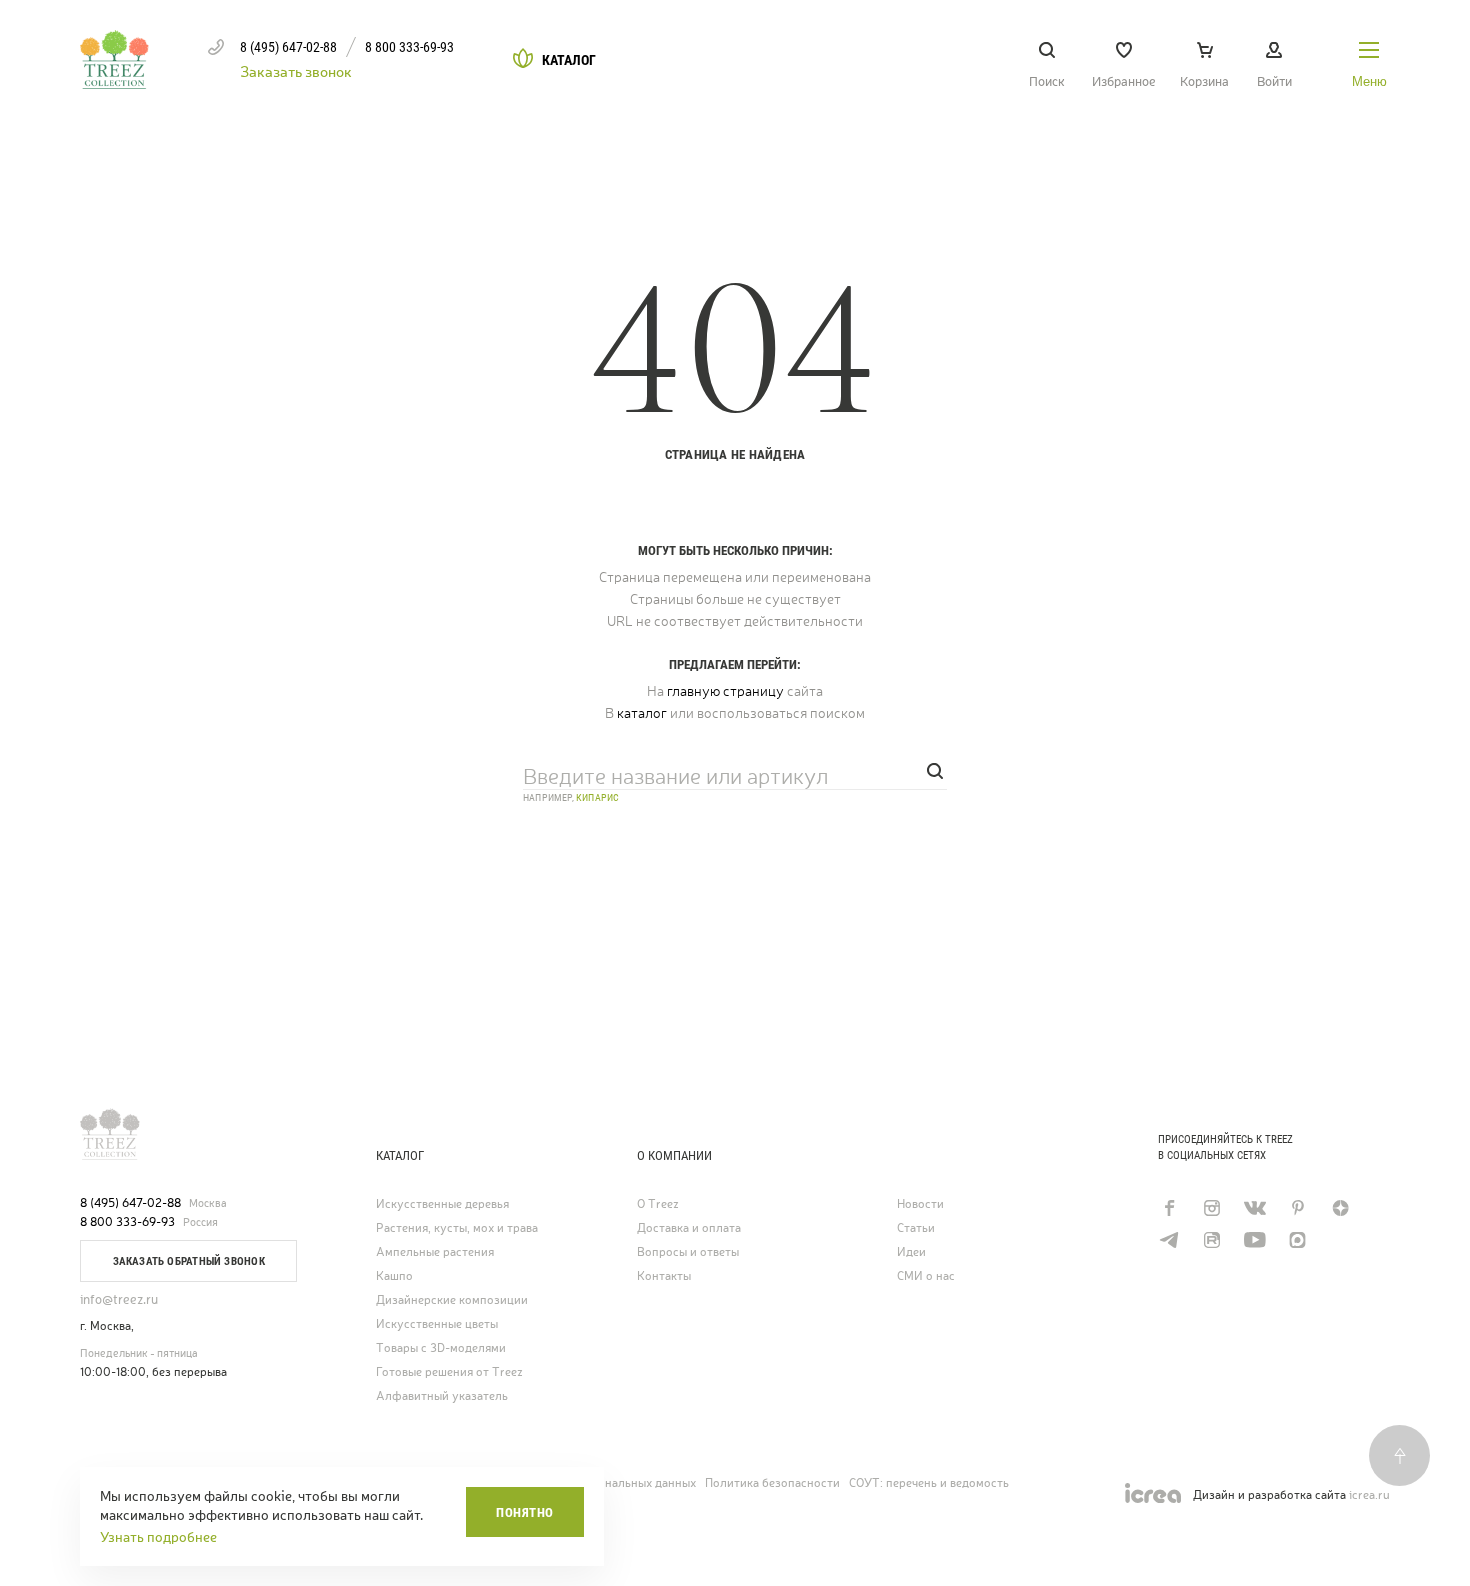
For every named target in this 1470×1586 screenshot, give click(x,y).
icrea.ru (1369, 1495)
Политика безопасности (772, 1483)
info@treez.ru (119, 1299)
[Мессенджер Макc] (1297, 1240)
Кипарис (597, 797)
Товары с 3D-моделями (441, 1348)
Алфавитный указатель (442, 1396)
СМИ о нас (926, 1276)
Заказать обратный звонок (189, 1261)
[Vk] (1254, 1208)
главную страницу (725, 691)
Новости (920, 1204)
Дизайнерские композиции (452, 1300)
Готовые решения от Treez (449, 1372)
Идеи (911, 1252)
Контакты (664, 1276)
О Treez (658, 1204)
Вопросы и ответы (688, 1252)
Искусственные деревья (442, 1204)
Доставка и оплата (689, 1228)
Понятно (525, 1512)
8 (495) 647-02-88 (130, 1203)
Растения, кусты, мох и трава (457, 1228)
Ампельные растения (435, 1252)
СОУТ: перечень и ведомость (929, 1483)
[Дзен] (1340, 1208)
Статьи (916, 1228)
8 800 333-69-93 (127, 1222)
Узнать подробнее (158, 1537)
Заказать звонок (296, 72)
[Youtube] (1254, 1240)
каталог (642, 713)
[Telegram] (1168, 1240)
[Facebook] (1168, 1208)
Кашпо (394, 1276)
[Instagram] (1211, 1208)
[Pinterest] (1297, 1208)
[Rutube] (1211, 1240)
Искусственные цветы (437, 1324)
